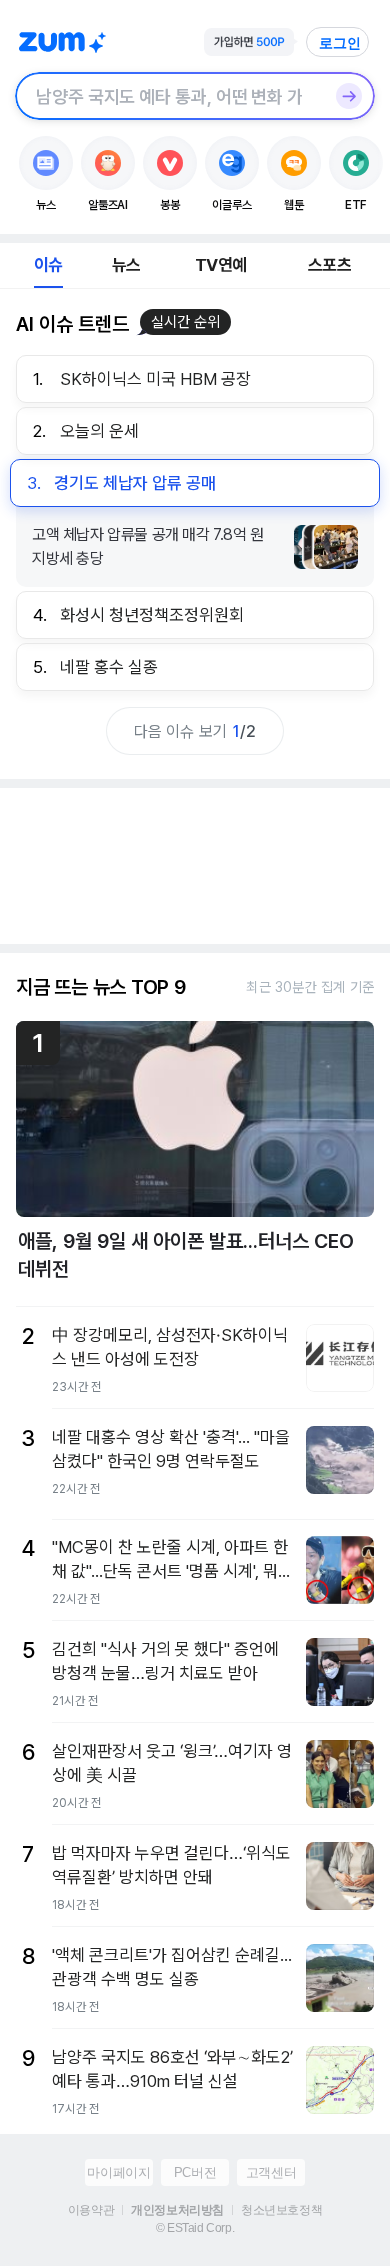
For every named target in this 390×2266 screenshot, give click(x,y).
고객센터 (271, 2172)
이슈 (48, 265)
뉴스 (126, 265)
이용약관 (91, 2210)
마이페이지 (118, 2172)
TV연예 (220, 265)
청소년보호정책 (281, 2210)
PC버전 (195, 2172)
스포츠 (329, 265)
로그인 (340, 43)
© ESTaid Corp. (195, 2228)
